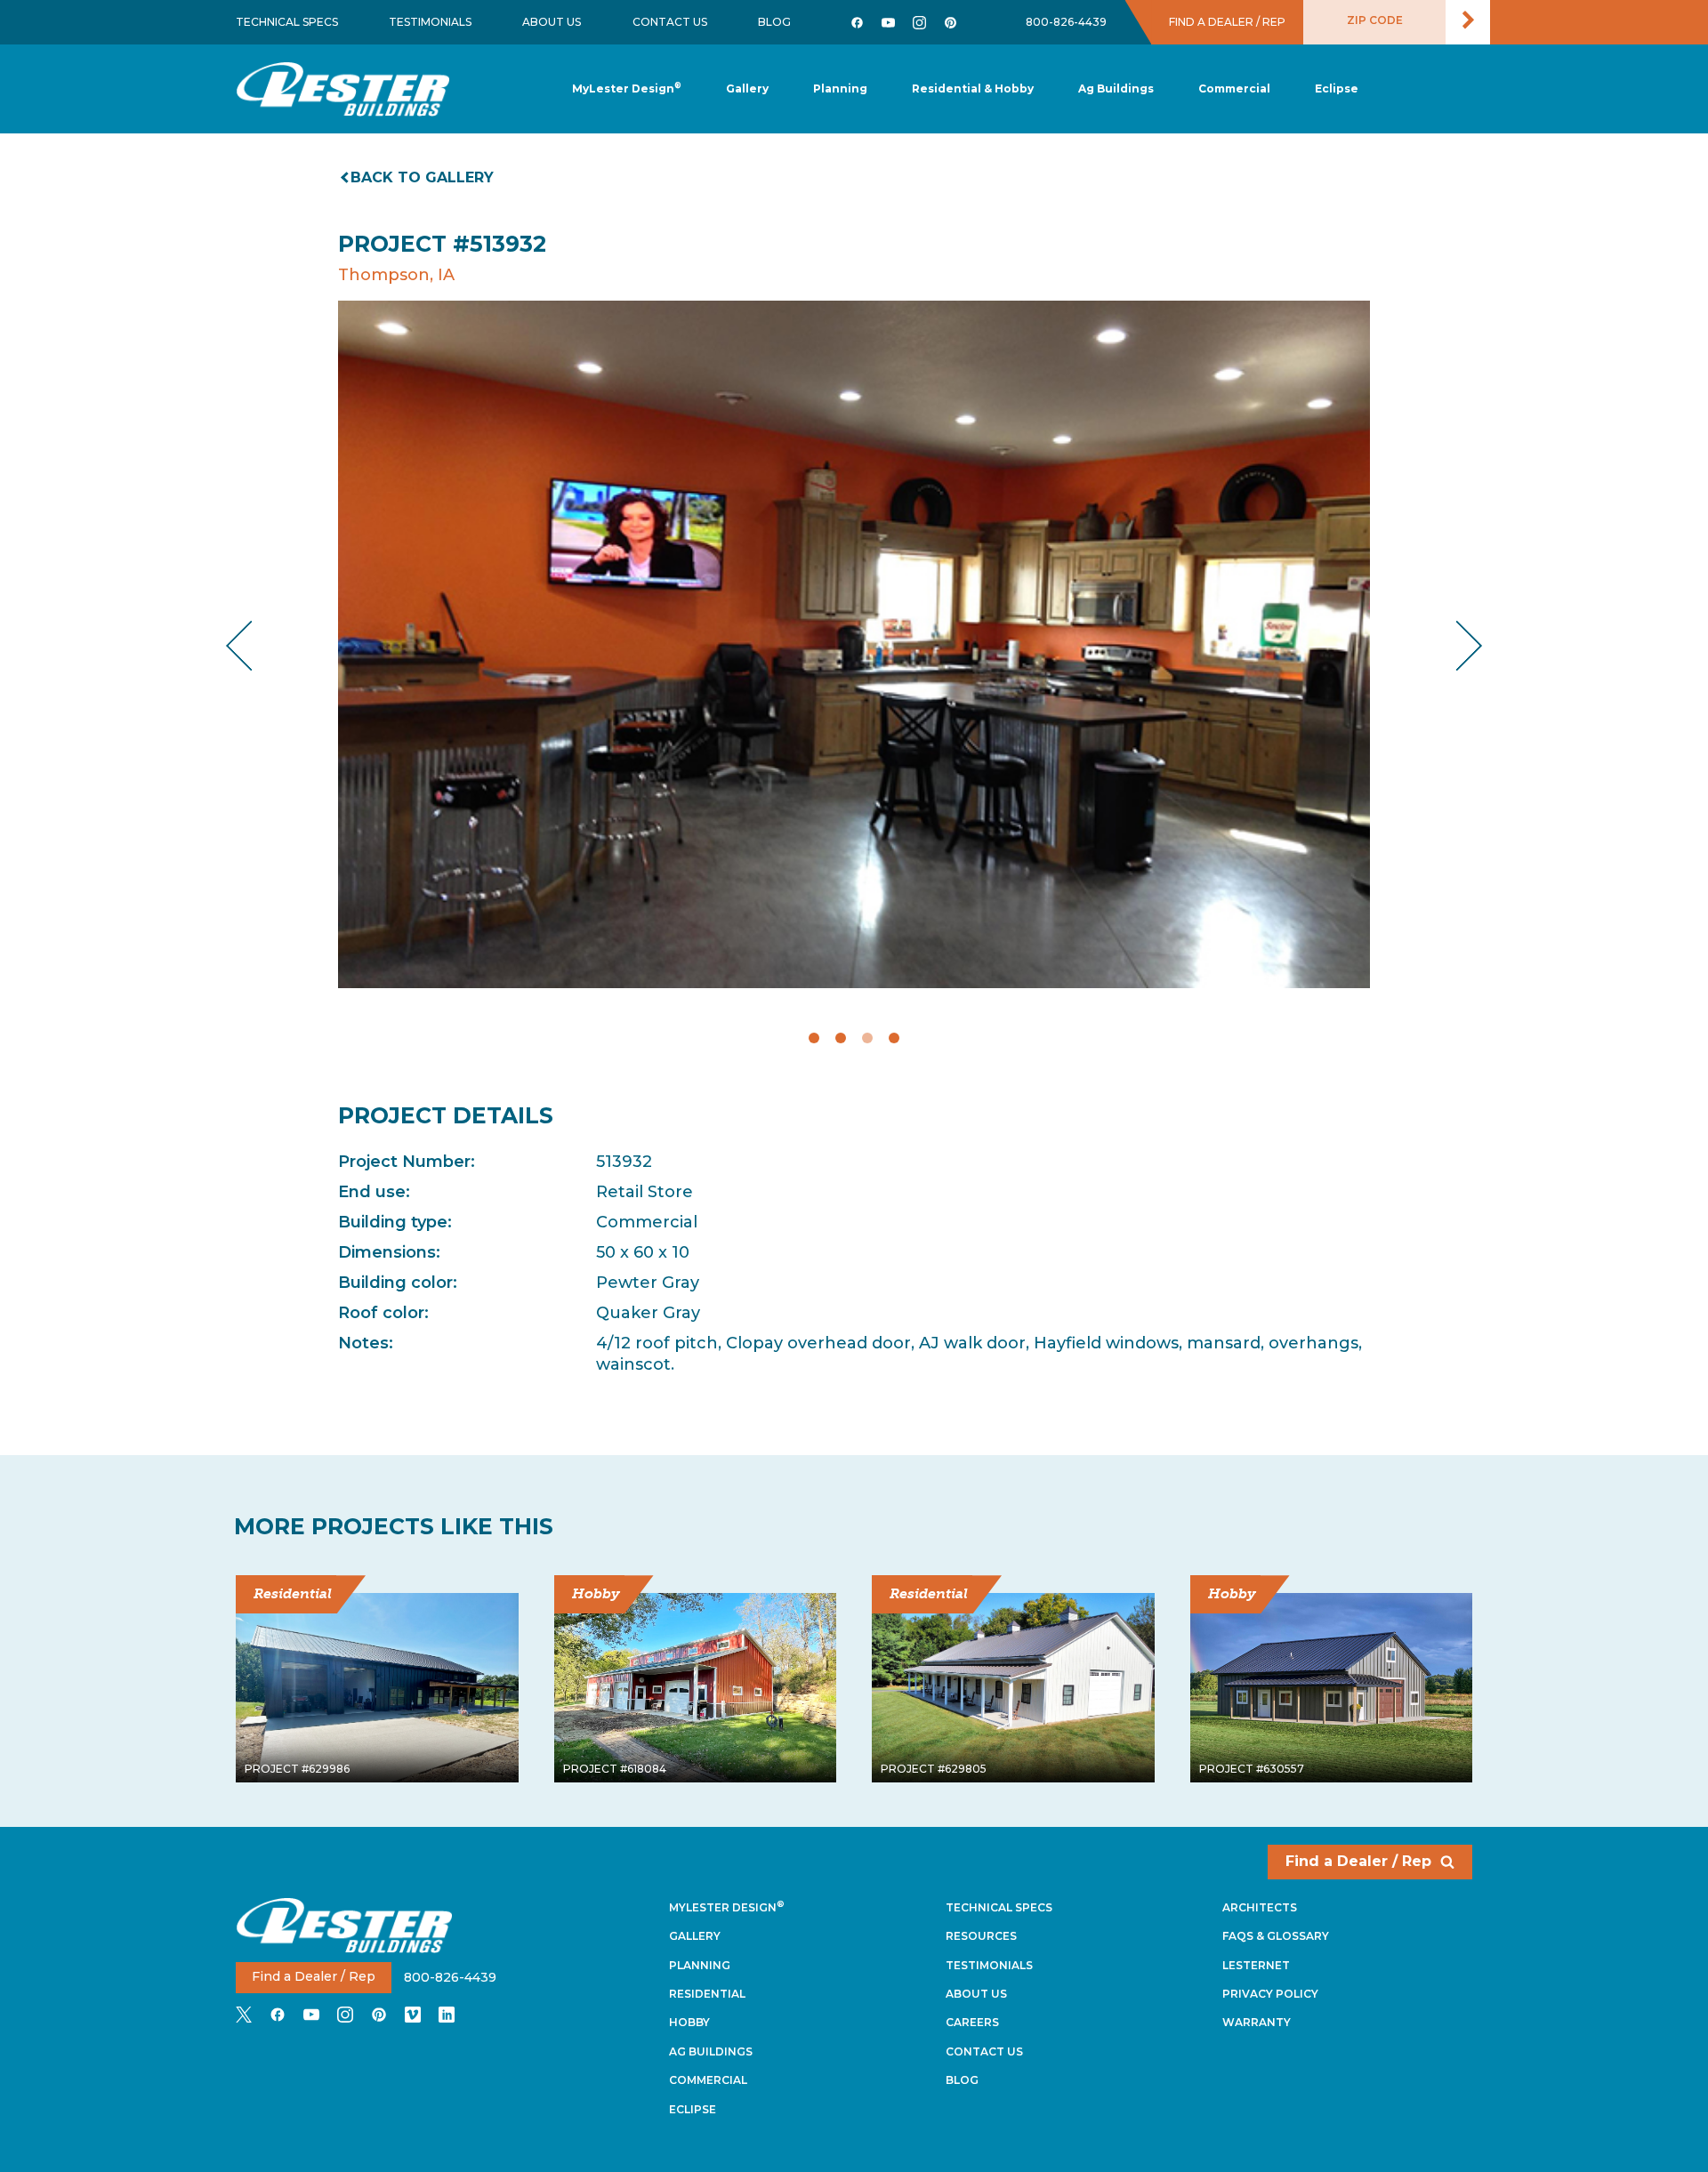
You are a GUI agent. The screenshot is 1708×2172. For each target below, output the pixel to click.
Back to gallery (422, 177)
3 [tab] (867, 1038)
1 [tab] (814, 1038)
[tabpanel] (854, 644)
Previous (254, 645)
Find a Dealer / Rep (1358, 1861)
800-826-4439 (1066, 22)
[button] (840, 89)
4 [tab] (894, 1038)
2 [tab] (841, 1038)
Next (1455, 645)
